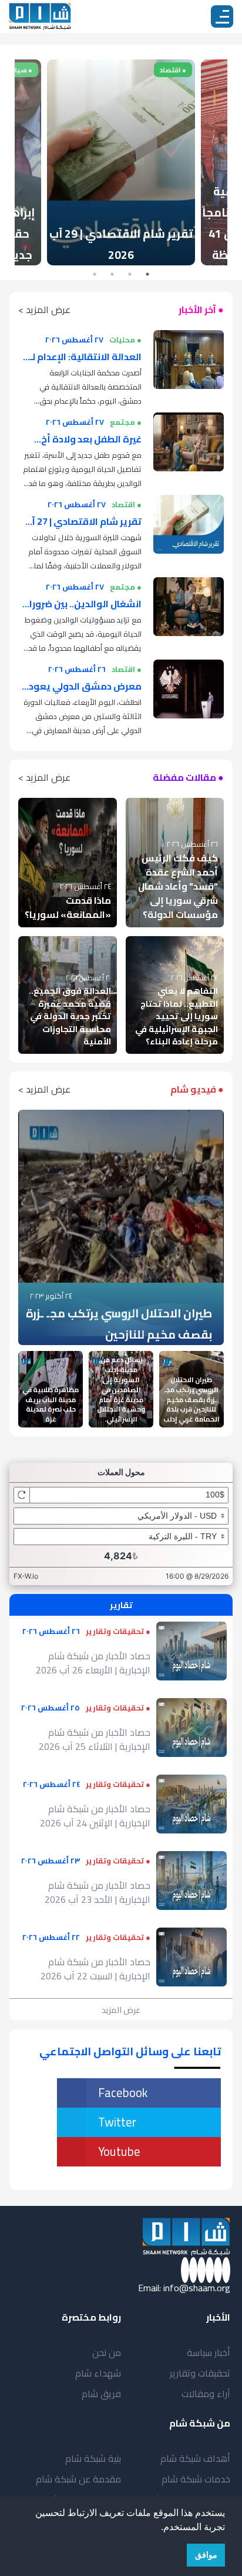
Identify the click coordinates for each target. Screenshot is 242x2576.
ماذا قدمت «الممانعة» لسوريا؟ (68, 907)
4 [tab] (95, 274)
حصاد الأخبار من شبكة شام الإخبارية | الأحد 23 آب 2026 (98, 1892)
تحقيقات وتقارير (200, 2373)
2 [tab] (130, 274)
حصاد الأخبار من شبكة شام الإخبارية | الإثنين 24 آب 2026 (95, 1816)
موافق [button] (206, 2555)
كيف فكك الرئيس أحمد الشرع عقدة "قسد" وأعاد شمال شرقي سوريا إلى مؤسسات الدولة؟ (178, 886)
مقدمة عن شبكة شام (78, 2479)
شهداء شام (98, 2373)
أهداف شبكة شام (195, 2458)
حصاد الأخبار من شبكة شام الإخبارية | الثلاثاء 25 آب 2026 (95, 1739)
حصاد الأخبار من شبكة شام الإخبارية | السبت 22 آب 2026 (95, 1969)
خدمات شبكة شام (196, 2479)
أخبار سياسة (209, 2352)
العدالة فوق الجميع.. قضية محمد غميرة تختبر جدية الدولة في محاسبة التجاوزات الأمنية (70, 1016)
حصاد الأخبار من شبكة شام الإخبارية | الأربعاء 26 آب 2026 (93, 1663)
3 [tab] (112, 274)
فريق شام (101, 2394)
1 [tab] (147, 274)
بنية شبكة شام (93, 2458)
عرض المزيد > (44, 309)
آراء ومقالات (206, 2394)
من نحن (107, 2352)
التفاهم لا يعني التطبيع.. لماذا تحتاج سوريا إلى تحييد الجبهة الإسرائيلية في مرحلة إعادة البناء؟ (177, 1016)
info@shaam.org (197, 2288)
